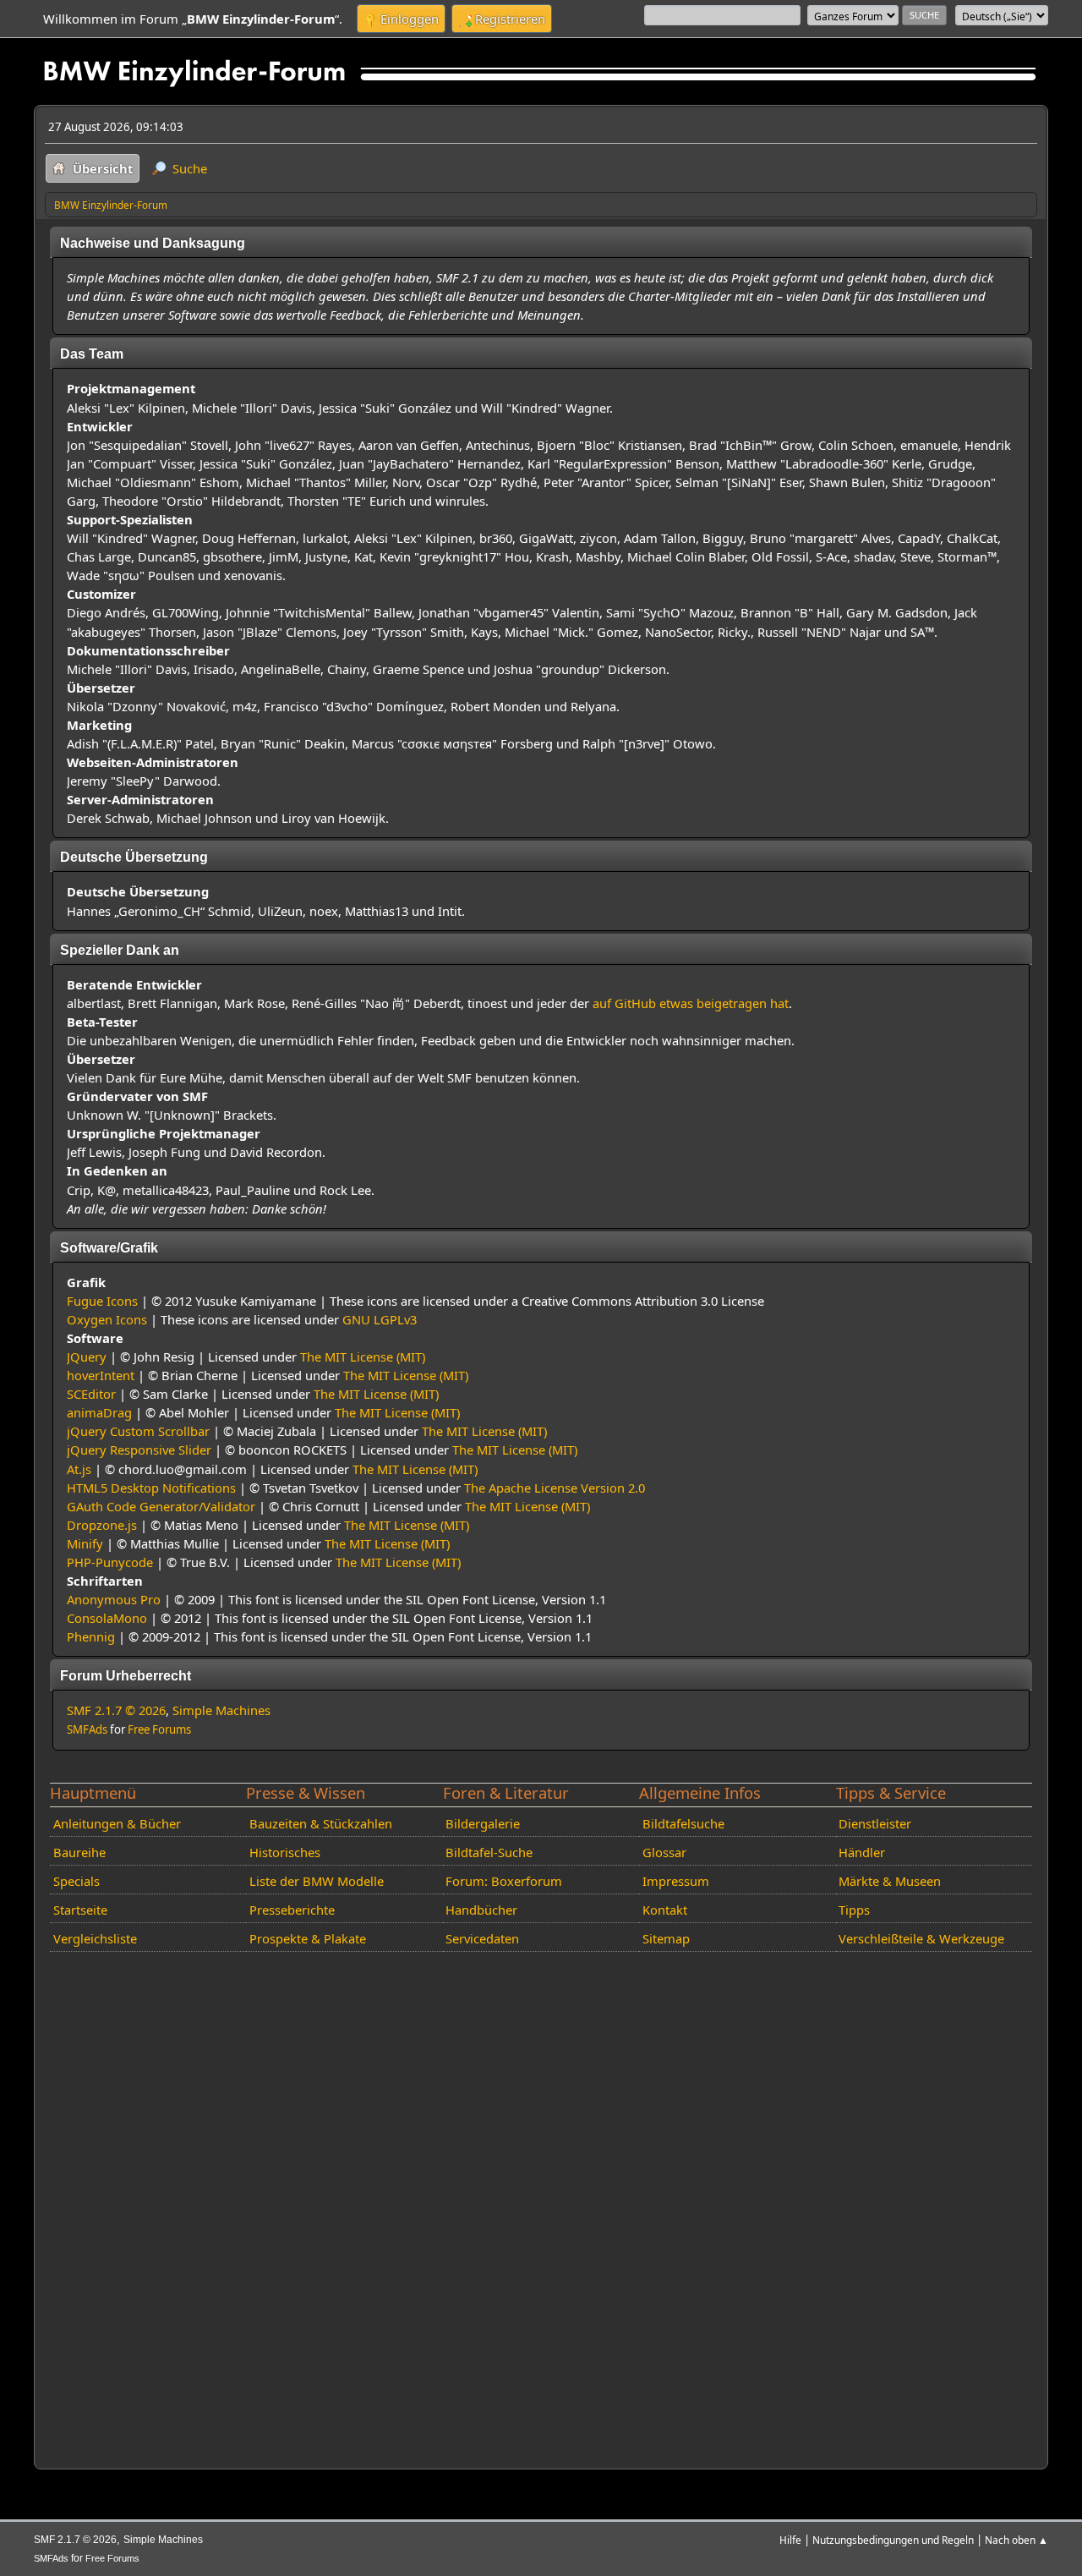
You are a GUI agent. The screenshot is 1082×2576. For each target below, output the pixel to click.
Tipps (854, 1910)
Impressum (676, 1881)
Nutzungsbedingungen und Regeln (893, 2540)
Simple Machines (221, 1710)
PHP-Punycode (110, 1562)
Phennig (91, 1636)
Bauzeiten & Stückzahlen (321, 1823)
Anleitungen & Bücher (117, 1823)
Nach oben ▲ (1016, 2540)
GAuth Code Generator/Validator (161, 1506)
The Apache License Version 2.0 (555, 1488)
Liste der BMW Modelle (317, 1881)
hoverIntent (101, 1375)
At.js (79, 1469)
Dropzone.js (102, 1525)
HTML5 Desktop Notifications (151, 1488)
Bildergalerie (483, 1823)
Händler (862, 1852)
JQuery (87, 1357)
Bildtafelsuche (683, 1823)
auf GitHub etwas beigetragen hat (691, 1003)
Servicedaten (482, 1938)
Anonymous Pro (114, 1599)
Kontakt (665, 1910)
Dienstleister (875, 1823)
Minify (85, 1543)
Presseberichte (292, 1910)
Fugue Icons (102, 1301)
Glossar (664, 1852)
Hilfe (790, 2540)
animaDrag (99, 1412)
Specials (77, 1881)
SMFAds (87, 1729)
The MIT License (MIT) (363, 1357)
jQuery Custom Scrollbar (138, 1431)
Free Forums (159, 1729)
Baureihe (79, 1852)
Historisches (285, 1852)
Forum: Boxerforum (504, 1881)
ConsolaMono (107, 1618)
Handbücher (481, 1910)
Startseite (80, 1910)
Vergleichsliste (95, 1938)
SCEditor (91, 1394)
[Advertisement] (541, 2207)
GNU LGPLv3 (380, 1319)
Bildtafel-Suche (489, 1852)
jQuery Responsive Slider (139, 1450)
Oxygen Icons (107, 1319)
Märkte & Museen (890, 1881)
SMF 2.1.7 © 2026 (116, 1710)
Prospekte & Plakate (308, 1938)
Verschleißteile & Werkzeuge (921, 1938)
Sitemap (666, 1938)
